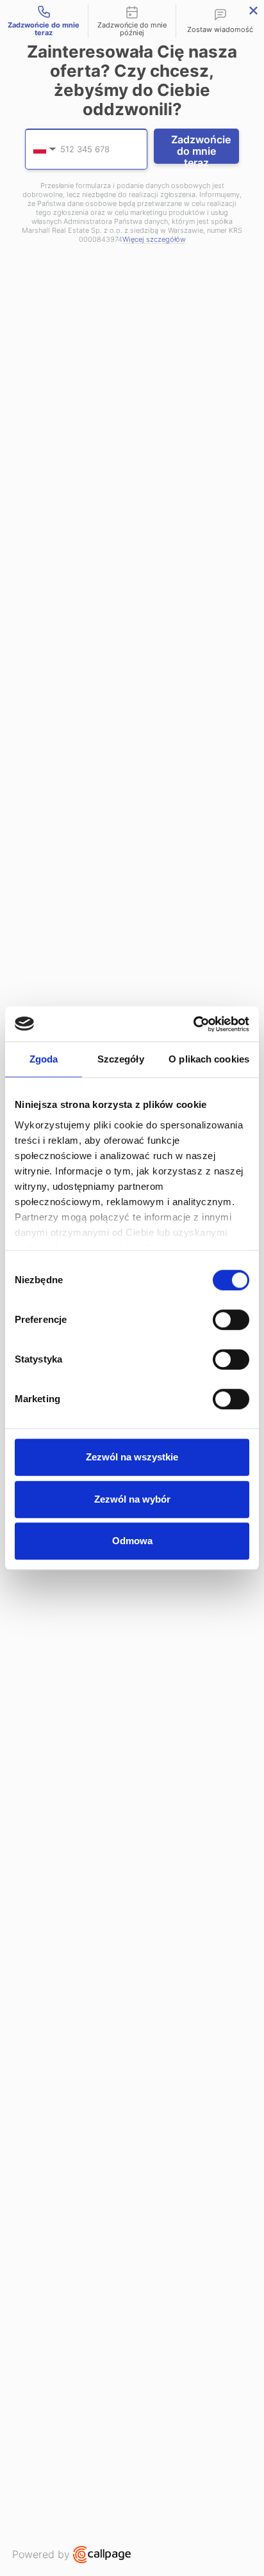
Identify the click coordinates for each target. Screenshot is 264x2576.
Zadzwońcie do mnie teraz (201, 148)
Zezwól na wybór (132, 1499)
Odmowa (132, 1541)
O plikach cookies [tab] (209, 1059)
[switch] (231, 1320)
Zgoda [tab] (44, 1059)
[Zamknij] (253, 11)
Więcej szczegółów (154, 240)
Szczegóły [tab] (121, 1059)
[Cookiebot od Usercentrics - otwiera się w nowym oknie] (193, 1024)
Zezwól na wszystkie (132, 1457)
